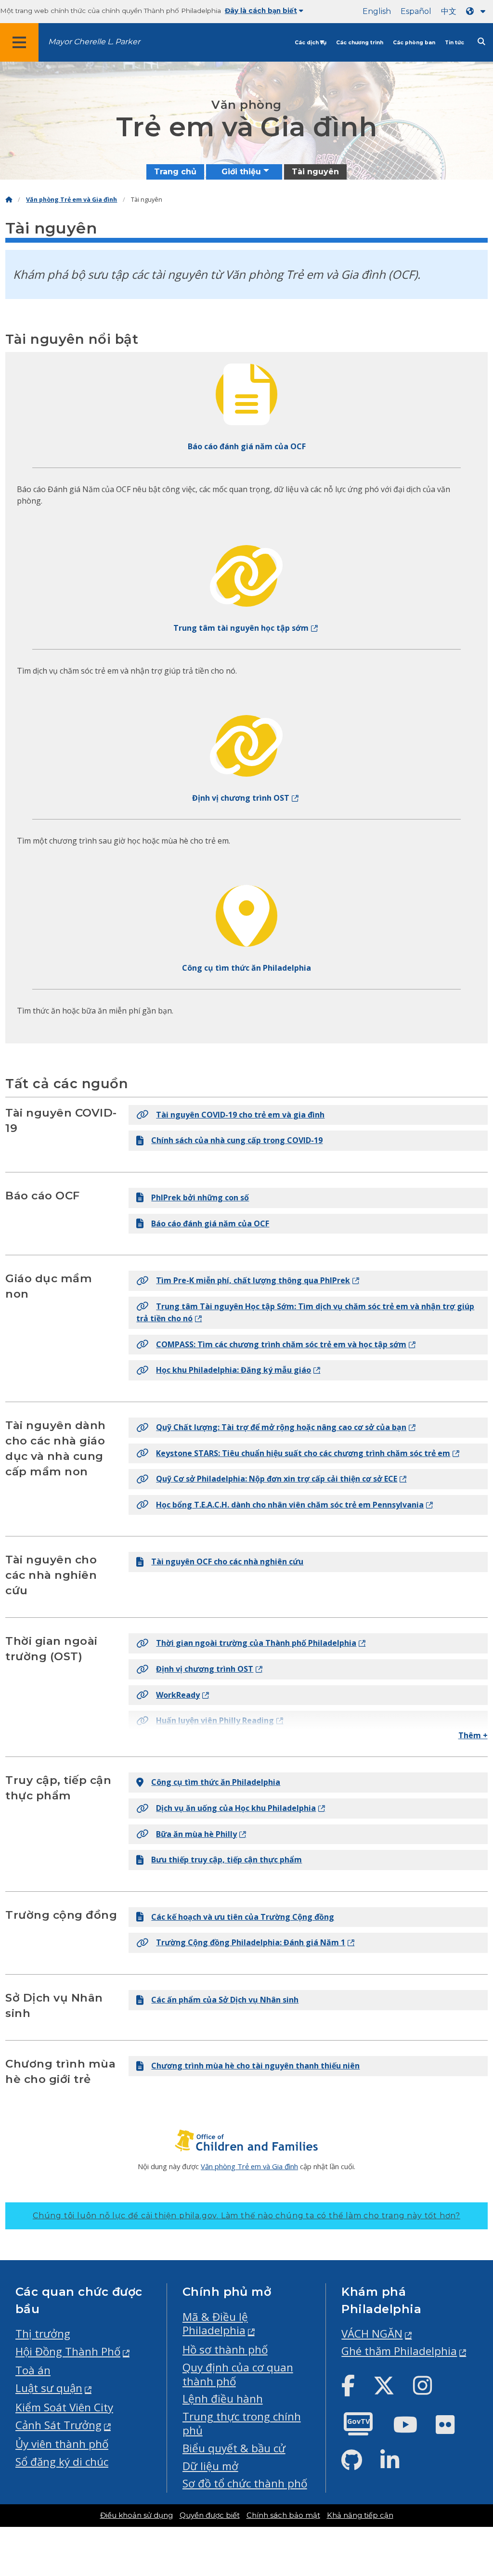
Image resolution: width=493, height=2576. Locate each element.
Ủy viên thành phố (62, 2444)
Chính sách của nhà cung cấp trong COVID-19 (237, 1140)
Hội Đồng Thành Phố (68, 2351)
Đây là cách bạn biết (261, 11)
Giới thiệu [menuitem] (241, 172)
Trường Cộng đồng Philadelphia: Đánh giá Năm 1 (251, 1942)
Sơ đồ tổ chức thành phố (245, 2483)
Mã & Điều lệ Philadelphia (215, 2324)
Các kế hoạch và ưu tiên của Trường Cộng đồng (243, 1917)
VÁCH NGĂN (372, 2334)
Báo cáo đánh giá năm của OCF (210, 1223)
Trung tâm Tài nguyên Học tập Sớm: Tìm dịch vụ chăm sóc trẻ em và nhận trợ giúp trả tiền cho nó (305, 1313)
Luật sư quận (49, 2388)
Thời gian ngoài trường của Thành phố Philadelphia (256, 1643)
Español (416, 11)
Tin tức (454, 43)
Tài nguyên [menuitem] (315, 172)
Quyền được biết (210, 2515)
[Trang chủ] (9, 200)
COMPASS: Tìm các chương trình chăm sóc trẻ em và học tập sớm (281, 1344)
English (377, 11)
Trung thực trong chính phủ (242, 2423)
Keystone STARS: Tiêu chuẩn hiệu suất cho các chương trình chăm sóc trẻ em (303, 1453)
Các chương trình (360, 43)
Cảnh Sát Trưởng (58, 2425)
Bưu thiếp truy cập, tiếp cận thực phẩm (227, 1860)
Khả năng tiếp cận (360, 2515)
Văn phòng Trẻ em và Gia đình (71, 200)
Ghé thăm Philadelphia (399, 2351)
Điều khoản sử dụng (136, 2515)
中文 (449, 11)
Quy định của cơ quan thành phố (238, 2374)
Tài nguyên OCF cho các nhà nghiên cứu (227, 1561)
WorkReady (178, 1695)
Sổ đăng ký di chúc (62, 2462)
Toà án (33, 2370)
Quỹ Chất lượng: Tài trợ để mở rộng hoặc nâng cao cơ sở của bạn (281, 1427)
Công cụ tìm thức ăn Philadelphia (216, 1782)
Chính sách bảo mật (283, 2515)
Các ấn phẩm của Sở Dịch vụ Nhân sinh (225, 2000)
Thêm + (473, 1735)
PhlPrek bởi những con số (200, 1197)
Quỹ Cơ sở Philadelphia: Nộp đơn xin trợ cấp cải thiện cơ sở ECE (277, 1479)
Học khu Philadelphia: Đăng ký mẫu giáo (234, 1370)
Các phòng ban (414, 43)
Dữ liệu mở (210, 2466)
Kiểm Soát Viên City (64, 2407)
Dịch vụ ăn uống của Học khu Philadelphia (236, 1808)
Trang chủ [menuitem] (175, 172)
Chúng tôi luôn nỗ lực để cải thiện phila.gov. (246, 2216)
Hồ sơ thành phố (225, 2349)
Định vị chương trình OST (205, 1669)
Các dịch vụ (311, 43)
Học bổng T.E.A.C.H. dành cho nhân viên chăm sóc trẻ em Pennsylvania (290, 1505)
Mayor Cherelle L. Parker (94, 42)
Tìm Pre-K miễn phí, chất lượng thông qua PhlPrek (253, 1280)
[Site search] (481, 42)
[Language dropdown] (478, 11)
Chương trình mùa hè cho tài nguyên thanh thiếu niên (255, 2066)
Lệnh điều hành (223, 2399)
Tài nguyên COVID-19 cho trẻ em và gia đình (240, 1115)
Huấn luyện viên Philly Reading (215, 1720)
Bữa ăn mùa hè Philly (196, 1834)
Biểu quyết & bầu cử (234, 2448)
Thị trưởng (43, 2334)
